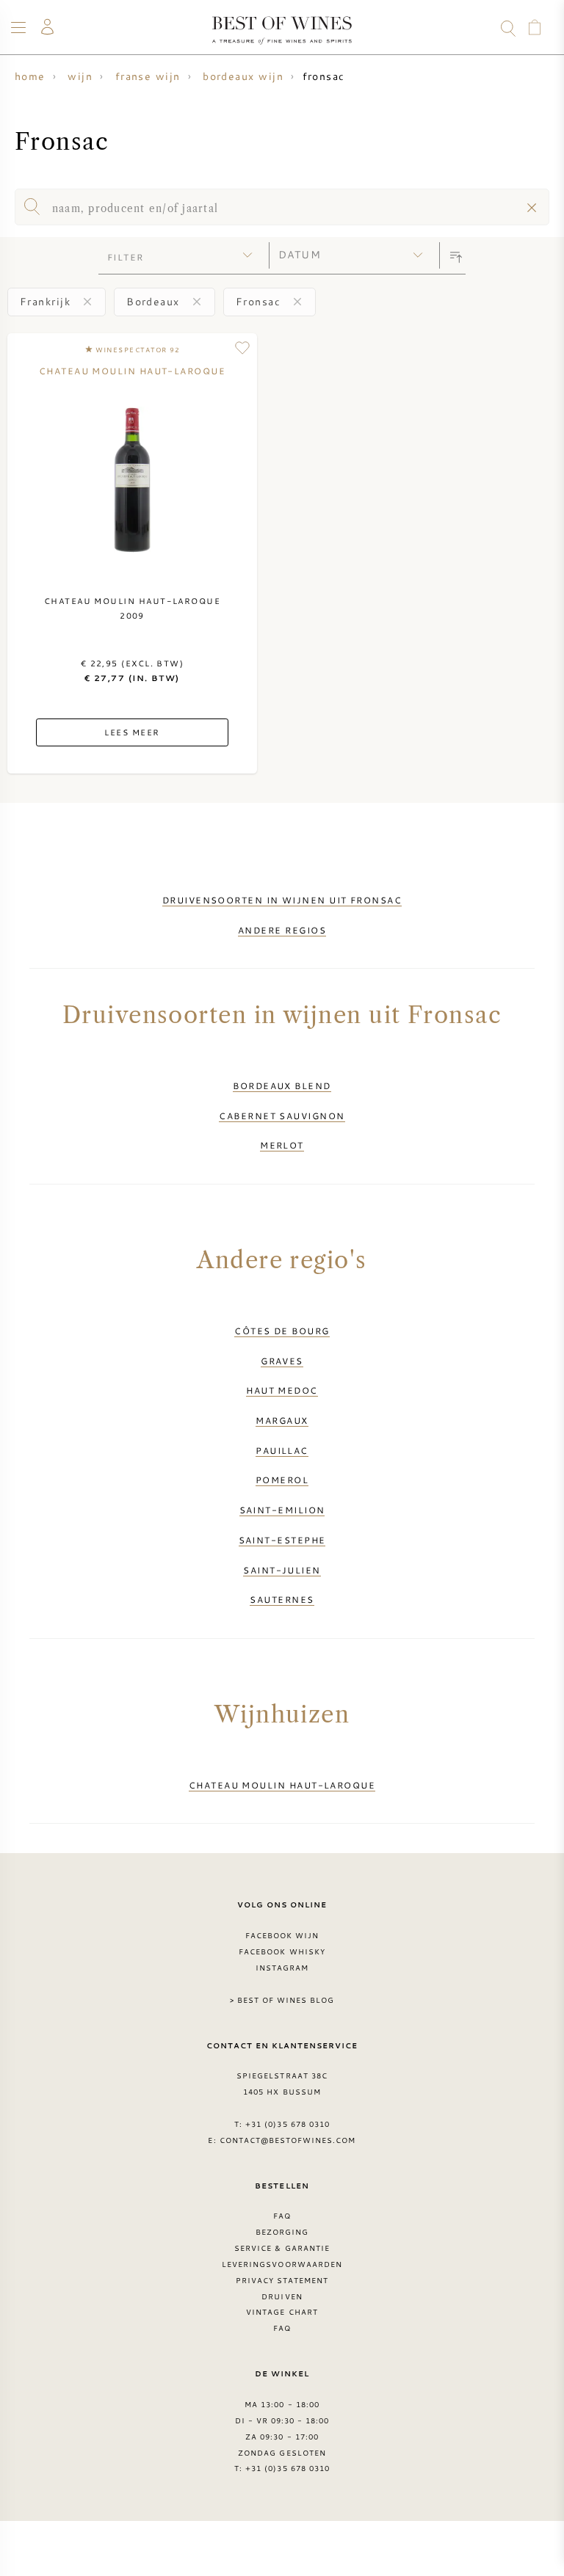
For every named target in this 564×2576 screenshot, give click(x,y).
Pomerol (282, 1480)
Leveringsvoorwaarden (282, 2264)
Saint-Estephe (282, 1540)
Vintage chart (282, 2312)
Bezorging (282, 2232)
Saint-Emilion (282, 1510)
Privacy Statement (282, 2280)
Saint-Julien (282, 1570)
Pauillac (282, 1450)
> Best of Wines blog (282, 2000)
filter (126, 257)
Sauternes (282, 1599)
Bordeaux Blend (282, 1085)
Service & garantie (282, 2248)
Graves (282, 1361)
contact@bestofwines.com (288, 2140)
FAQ (282, 2216)
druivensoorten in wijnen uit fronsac (282, 900)
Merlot (282, 1145)
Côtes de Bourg (282, 1331)
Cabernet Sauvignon (282, 1116)
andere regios (282, 930)
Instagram (282, 1968)
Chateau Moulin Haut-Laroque (282, 1785)
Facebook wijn (282, 1935)
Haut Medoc (282, 1390)
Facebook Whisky (282, 1951)
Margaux (282, 1420)
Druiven (282, 2296)
